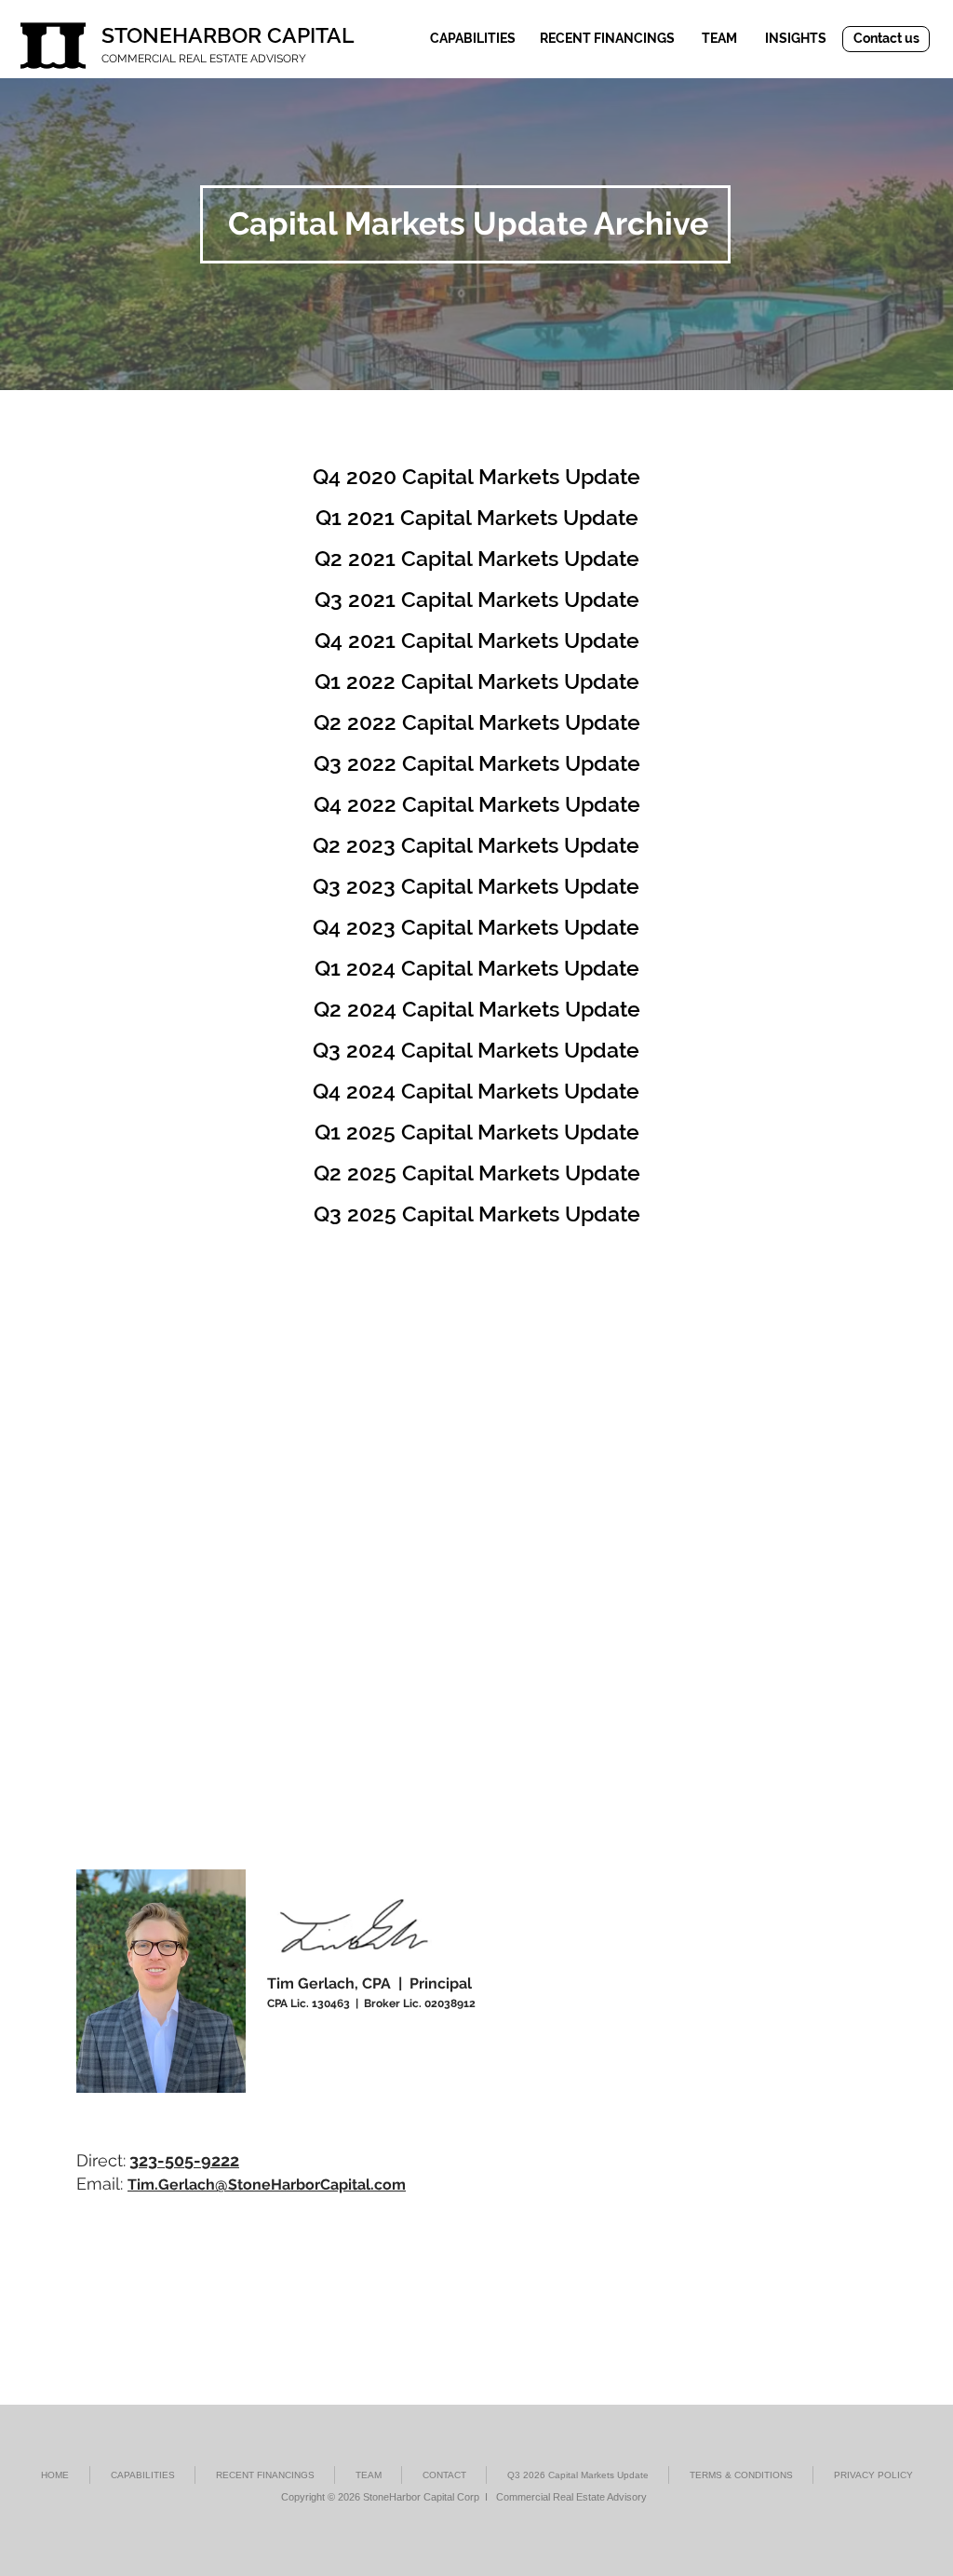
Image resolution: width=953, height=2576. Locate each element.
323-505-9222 (184, 2160)
